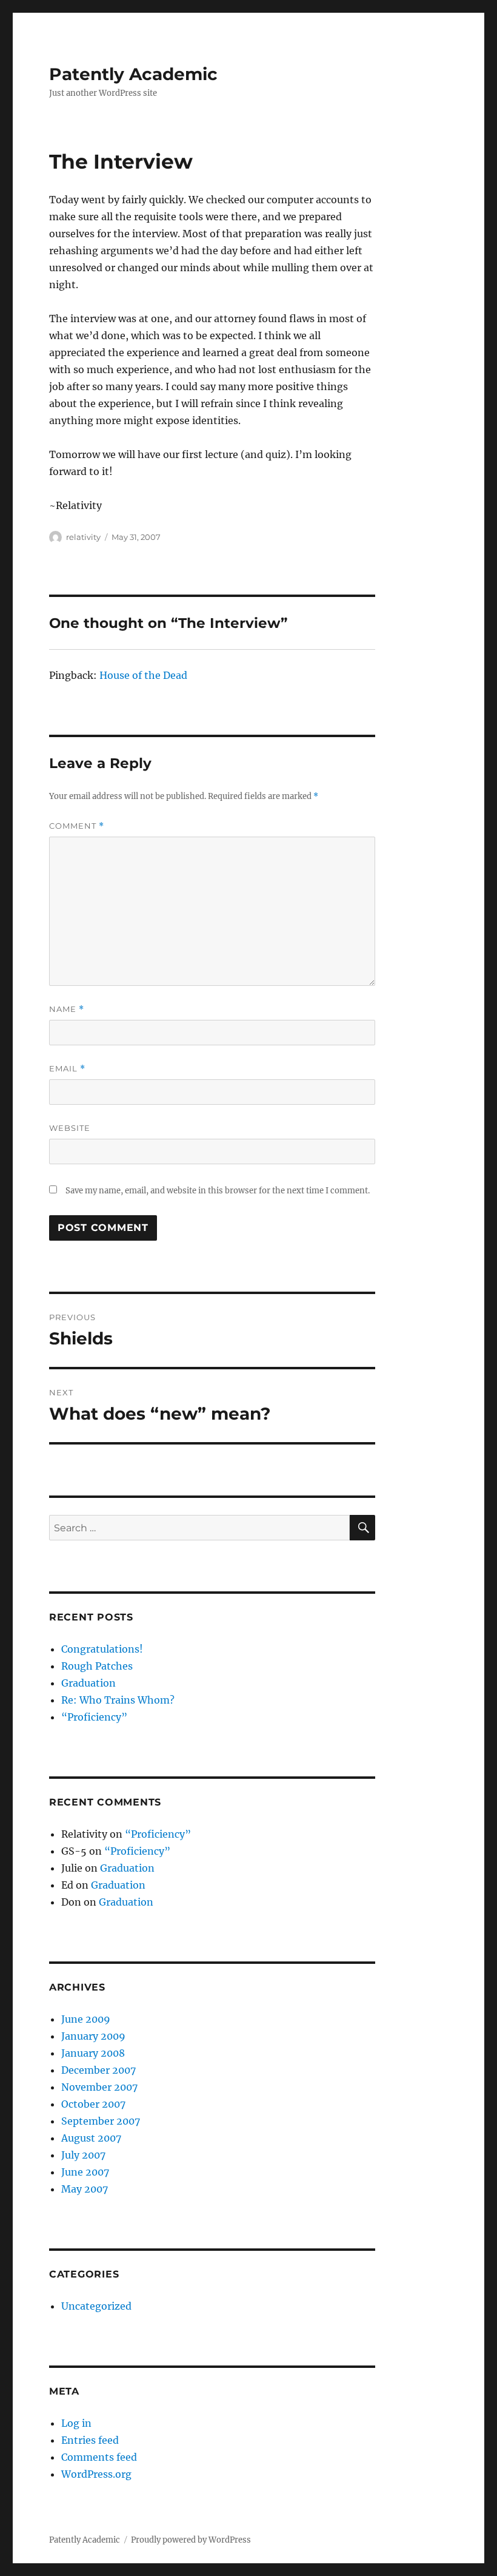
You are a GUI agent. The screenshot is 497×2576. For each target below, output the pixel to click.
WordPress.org (96, 2474)
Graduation (88, 1683)
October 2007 (93, 2104)
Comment (77, 826)
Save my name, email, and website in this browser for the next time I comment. (218, 1191)
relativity (83, 537)
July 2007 (83, 2155)
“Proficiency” (94, 1717)
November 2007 (99, 2087)
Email (67, 1069)
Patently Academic (133, 74)
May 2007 (85, 2189)
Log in (76, 2423)
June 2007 (85, 2172)
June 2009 (86, 2019)
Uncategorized (96, 2306)
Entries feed (90, 2440)
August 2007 (91, 2138)
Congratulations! (102, 1649)
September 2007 (101, 2121)
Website (70, 1128)
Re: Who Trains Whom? (118, 1700)
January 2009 (93, 2036)
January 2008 (93, 2053)
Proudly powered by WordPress (191, 2540)
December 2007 (98, 2070)
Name (67, 1009)
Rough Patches (97, 1666)
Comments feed (99, 2457)
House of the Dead (143, 675)
